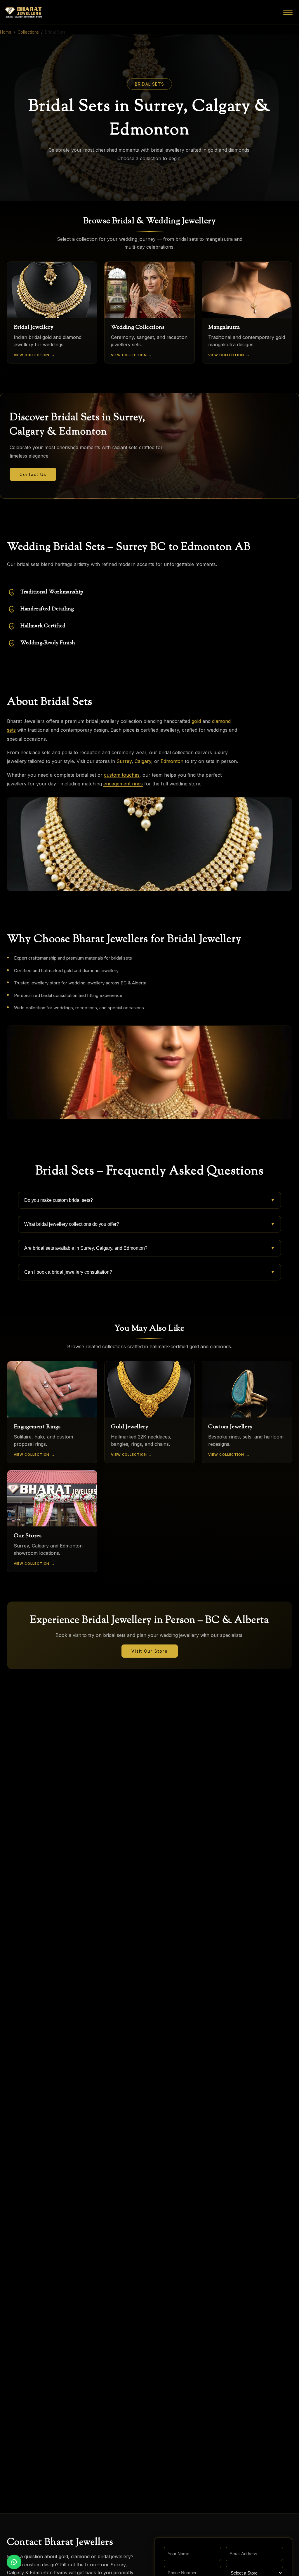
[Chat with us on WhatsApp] (14, 2562)
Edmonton (172, 761)
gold (196, 721)
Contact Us (33, 474)
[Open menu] (288, 12)
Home (6, 32)
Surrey (124, 761)
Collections (28, 32)
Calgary (143, 761)
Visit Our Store (150, 1651)
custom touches (122, 775)
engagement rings (123, 784)
